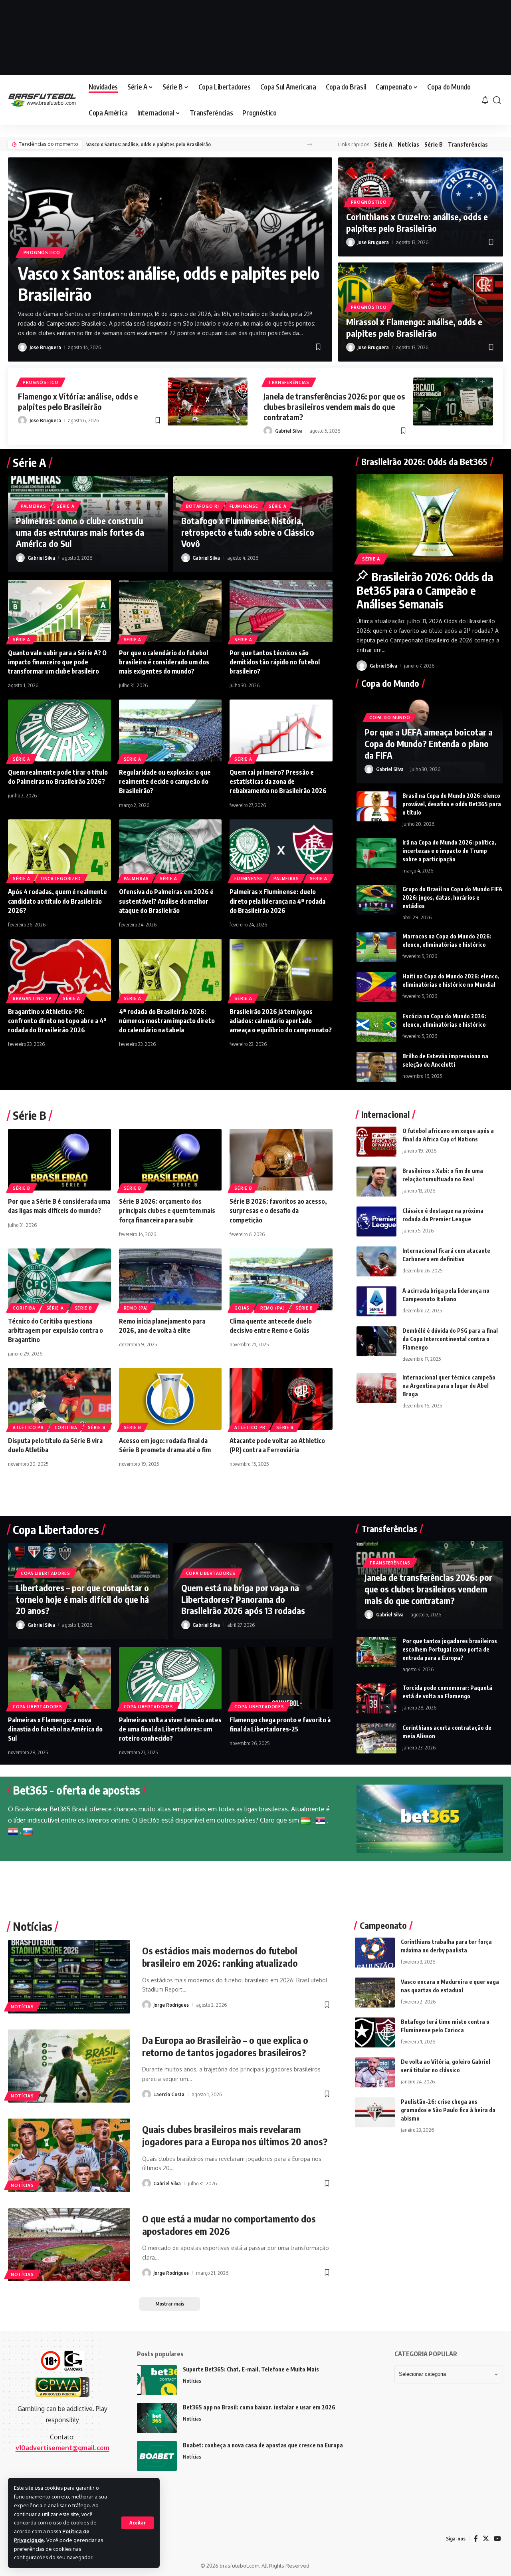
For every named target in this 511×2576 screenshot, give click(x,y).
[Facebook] (476, 2539)
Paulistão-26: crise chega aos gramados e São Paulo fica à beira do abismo (448, 2110)
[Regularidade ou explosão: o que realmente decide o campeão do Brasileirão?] (170, 730)
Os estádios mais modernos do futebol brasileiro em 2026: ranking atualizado (220, 1957)
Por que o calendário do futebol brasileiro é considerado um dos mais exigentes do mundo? (164, 662)
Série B (434, 144)
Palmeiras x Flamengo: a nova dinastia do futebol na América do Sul (55, 1729)
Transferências (468, 144)
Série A (383, 144)
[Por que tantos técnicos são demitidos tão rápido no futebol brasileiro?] (281, 611)
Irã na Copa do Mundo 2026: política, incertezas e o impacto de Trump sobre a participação (449, 851)
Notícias (408, 144)
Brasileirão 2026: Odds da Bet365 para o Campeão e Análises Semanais (425, 590)
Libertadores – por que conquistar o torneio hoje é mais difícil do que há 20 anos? (82, 1599)
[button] (138, 2523)
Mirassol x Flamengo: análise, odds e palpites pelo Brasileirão (414, 327)
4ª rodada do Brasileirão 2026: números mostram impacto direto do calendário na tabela (167, 1021)
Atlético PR (28, 1427)
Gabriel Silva (289, 431)
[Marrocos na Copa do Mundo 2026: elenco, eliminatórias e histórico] (376, 947)
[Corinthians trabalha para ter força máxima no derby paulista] (375, 1953)
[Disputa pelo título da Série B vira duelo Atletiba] (59, 1399)
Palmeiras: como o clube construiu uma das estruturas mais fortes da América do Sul (80, 532)
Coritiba (24, 1308)
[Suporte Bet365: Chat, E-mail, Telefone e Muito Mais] (157, 2380)
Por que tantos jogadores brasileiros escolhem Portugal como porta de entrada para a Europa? (450, 1649)
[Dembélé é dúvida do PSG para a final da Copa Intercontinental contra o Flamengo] (376, 1341)
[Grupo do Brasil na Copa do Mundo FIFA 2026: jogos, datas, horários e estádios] (376, 900)
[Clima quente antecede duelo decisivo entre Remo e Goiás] (281, 1279)
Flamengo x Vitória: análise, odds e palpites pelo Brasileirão (78, 401)
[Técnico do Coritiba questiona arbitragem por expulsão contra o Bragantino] (59, 1279)
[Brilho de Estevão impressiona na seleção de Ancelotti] (376, 1067)
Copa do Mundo (390, 718)
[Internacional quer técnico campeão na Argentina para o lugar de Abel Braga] (376, 1388)
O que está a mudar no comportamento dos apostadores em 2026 (229, 2225)
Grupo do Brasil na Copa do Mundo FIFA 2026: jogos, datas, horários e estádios (452, 897)
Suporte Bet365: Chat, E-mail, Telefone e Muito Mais (251, 2369)
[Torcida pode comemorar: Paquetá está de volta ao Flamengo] (376, 1698)
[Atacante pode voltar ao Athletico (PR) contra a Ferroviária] (281, 1399)
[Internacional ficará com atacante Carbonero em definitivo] (376, 1261)
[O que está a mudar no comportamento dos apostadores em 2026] (69, 2245)
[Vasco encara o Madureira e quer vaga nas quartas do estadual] (375, 1993)
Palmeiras (33, 506)
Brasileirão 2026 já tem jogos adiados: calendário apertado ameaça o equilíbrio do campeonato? (281, 1021)
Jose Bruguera (45, 347)
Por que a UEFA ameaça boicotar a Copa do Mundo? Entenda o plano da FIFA (429, 743)
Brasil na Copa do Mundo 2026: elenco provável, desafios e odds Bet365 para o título (452, 804)
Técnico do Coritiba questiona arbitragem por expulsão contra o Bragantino (55, 1330)
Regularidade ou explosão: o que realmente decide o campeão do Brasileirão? (165, 781)
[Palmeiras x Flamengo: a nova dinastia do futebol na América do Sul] (59, 1678)
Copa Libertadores (46, 1573)
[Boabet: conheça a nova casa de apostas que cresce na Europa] (157, 2456)
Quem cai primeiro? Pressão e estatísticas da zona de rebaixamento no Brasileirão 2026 (278, 781)
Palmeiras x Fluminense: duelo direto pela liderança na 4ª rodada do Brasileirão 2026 (277, 901)
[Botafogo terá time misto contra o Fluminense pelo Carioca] (375, 2032)
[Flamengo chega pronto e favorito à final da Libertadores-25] (281, 1678)
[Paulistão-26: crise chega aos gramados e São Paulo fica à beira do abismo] (375, 2112)
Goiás (242, 1308)
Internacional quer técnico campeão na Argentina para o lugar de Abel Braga (449, 1386)
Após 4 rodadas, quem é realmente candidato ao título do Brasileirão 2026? (57, 901)
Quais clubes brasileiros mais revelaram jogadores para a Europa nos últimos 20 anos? (235, 2135)
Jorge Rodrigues (171, 2005)
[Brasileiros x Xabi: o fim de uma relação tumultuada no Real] (376, 1182)
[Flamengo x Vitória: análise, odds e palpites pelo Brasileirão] (208, 402)
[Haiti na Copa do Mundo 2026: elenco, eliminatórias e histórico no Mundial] (376, 987)
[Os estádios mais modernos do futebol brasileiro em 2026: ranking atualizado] (69, 1977)
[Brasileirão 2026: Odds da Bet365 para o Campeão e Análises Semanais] (430, 518)
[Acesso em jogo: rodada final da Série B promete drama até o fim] (170, 1399)
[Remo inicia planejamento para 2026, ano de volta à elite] (170, 1279)
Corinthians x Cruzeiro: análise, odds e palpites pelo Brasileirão (417, 222)
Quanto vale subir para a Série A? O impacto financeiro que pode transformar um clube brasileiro (57, 662)
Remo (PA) (136, 1308)
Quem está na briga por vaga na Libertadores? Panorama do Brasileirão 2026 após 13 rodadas (243, 1599)
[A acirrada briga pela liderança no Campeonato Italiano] (376, 1301)
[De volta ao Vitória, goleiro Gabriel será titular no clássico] (375, 2072)
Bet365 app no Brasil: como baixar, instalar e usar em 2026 (259, 2407)
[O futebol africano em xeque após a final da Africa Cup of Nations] (376, 1142)
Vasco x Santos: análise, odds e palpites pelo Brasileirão (149, 144)
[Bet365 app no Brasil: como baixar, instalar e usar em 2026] (157, 2418)
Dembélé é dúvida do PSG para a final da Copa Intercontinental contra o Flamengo (450, 1339)
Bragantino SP (32, 998)
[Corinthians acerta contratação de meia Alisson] (376, 1738)
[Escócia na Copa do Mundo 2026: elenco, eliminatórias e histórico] (376, 1027)
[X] (486, 2539)
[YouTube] (497, 2539)
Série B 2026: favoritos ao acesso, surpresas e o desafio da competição (278, 1210)
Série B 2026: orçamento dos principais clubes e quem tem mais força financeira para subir (167, 1210)
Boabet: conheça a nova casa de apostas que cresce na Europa (263, 2445)
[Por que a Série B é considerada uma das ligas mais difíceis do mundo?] (59, 1160)
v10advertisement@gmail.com (62, 2448)
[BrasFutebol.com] (42, 100)
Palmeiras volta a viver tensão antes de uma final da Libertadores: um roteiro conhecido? (170, 1729)
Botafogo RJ (203, 506)
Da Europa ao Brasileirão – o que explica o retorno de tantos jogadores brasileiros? (225, 2046)
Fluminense (244, 506)
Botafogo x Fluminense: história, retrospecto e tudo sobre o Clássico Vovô (248, 532)
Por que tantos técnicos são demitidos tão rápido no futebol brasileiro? (275, 662)
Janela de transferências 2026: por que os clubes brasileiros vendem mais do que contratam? (334, 406)
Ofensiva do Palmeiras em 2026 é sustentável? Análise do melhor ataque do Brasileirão (166, 901)
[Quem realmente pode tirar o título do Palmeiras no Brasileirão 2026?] (59, 730)
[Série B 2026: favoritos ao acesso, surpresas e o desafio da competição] (281, 1160)
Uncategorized (61, 879)
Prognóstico (42, 252)
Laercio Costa (169, 2094)
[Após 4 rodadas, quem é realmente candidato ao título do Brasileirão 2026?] (59, 850)
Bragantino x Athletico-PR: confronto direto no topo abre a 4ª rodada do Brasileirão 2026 (57, 1021)
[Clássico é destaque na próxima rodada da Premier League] (376, 1221)
